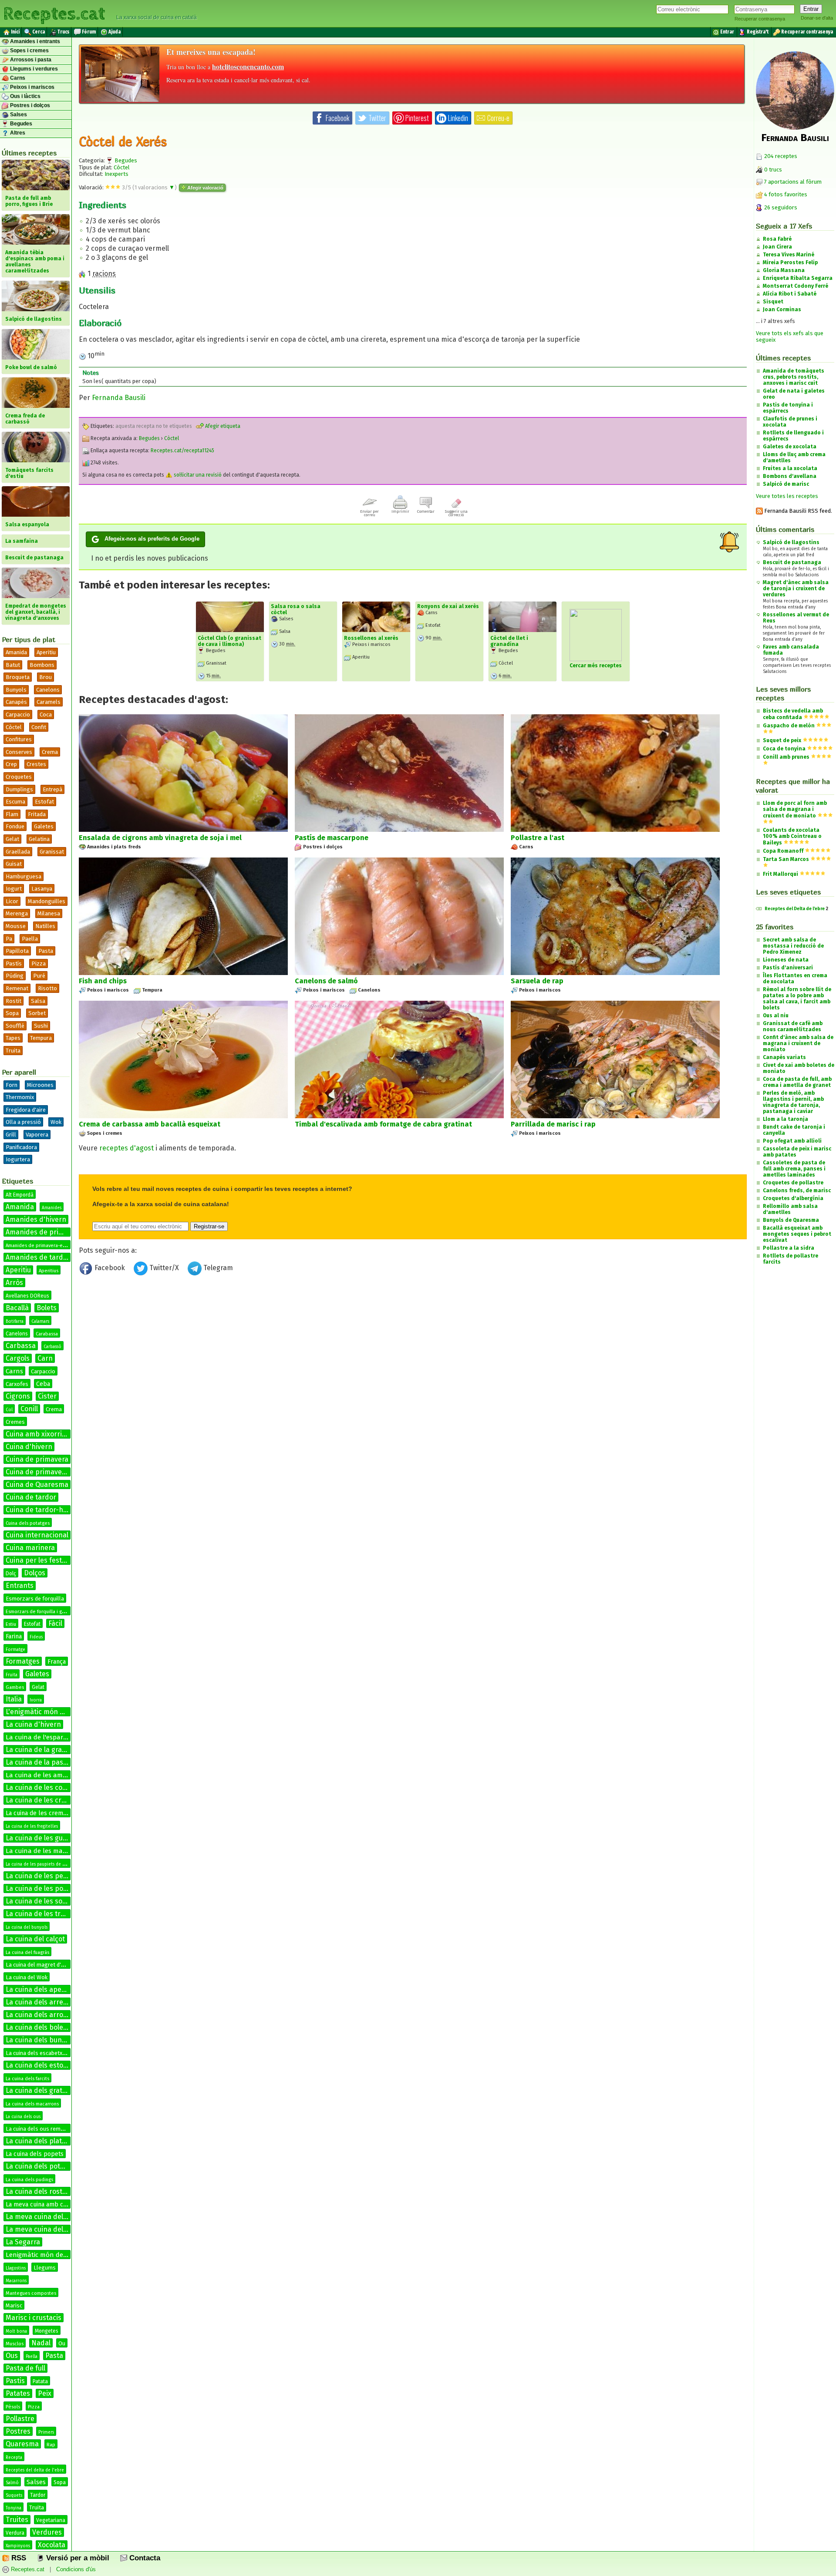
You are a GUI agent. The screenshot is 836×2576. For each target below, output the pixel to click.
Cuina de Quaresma (37, 1485)
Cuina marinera (30, 1548)
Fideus (36, 1637)
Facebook (110, 1268)
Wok (56, 1122)
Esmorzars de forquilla (35, 1599)
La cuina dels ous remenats (40, 2129)
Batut (13, 665)
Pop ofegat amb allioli (792, 1141)
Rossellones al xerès (371, 638)
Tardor (38, 2495)
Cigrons (18, 1396)
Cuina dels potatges (28, 1523)
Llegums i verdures (33, 69)
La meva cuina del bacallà (47, 2217)
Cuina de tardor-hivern (43, 1510)
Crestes (36, 764)
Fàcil (55, 1623)
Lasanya (42, 889)
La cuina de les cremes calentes (57, 1800)
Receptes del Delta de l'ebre (795, 909)
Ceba (43, 1384)
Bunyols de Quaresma (791, 1220)
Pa (9, 939)
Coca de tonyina (784, 749)
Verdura (15, 2533)
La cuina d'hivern (33, 1724)
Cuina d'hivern (29, 1447)
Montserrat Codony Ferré (796, 286)
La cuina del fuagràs (27, 1952)
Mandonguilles (47, 901)
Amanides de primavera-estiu (38, 1246)
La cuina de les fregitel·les (32, 1826)
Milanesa (49, 913)
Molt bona (16, 2331)
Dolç (11, 1574)
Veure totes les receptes (787, 496)
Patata (40, 2381)
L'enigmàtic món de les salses (53, 1712)
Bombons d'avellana (790, 476)
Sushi (41, 1026)
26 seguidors (780, 207)
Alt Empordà (20, 1195)
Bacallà (17, 1308)
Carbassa (21, 1346)
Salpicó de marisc (786, 484)
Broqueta (18, 677)
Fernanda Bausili (119, 398)
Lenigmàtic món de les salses (50, 2255)
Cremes (15, 1422)
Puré (39, 976)
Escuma (15, 802)
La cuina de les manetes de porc (55, 1851)
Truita (13, 1051)
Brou (46, 677)
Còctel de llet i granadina (509, 641)
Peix (45, 2393)
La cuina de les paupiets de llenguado (44, 1864)
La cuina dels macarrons (32, 2104)
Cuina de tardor (31, 1497)
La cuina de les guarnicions (49, 1838)
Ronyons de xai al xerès (448, 606)
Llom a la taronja (785, 1119)
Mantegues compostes (31, 2293)
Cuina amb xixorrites (39, 1434)
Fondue (15, 826)
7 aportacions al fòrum (793, 182)
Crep (11, 764)
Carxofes (17, 1384)
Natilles (45, 926)
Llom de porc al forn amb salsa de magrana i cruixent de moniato (795, 809)
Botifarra (15, 1322)
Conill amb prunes (786, 757)
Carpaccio (18, 715)
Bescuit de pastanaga (792, 562)
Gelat (12, 839)
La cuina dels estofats (41, 2065)
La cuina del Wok (27, 1977)
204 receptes (780, 156)
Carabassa (47, 1334)
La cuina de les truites (41, 1914)
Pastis (15, 2381)
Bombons (42, 665)
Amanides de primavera (44, 1232)
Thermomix (20, 1097)
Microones (40, 1085)
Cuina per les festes (37, 1560)
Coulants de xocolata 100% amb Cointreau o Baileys (792, 836)
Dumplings (19, 789)
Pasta (46, 951)
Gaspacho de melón (789, 726)
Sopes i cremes (29, 50)
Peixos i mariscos (32, 87)
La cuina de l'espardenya (44, 1737)
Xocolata (52, 2545)
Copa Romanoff (783, 851)
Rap (51, 2445)
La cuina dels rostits (38, 2191)
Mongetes (47, 2331)
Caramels (49, 702)
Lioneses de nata (786, 960)
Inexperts (116, 174)
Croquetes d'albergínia (793, 1198)
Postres (18, 2431)
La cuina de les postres (43, 1888)
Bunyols (16, 690)
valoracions (155, 187)
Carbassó (52, 1347)
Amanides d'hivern (36, 1219)
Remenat (17, 988)
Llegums (45, 2268)
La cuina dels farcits (27, 2079)
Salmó (12, 2483)
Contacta (144, 2558)
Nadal (41, 2343)
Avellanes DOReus (27, 1296)
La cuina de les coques (42, 1787)
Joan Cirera (777, 247)
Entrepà (52, 789)
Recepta (14, 2458)
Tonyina (13, 2508)
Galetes (44, 826)
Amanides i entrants (34, 41)
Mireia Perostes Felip (790, 262)
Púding (15, 976)
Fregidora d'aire (26, 1110)
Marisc (14, 2305)
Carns (17, 78)
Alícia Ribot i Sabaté (790, 294)
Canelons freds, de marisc (797, 1190)
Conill (29, 1409)
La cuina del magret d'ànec (39, 1965)
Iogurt (14, 889)
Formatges (23, 1661)
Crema (50, 752)
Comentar (426, 511)
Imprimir (400, 511)
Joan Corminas (782, 309)
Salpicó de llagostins (791, 542)
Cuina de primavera (37, 1459)
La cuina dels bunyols (40, 2040)
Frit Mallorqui (780, 874)
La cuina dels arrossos (42, 2015)
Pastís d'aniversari (788, 968)
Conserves (19, 752)
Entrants (20, 1586)
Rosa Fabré (777, 239)
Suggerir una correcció (456, 513)
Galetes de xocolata (790, 447)
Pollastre (20, 2419)
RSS (18, 2558)
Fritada (37, 814)
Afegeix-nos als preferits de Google (152, 539)
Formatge (15, 1650)
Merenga (17, 913)
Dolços (35, 1573)
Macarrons (16, 2281)
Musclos (15, 2344)
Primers (46, 2432)
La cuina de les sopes (40, 1901)
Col (9, 1410)
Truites (17, 2520)
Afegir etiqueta (222, 426)
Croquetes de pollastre (793, 1183)
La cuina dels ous (23, 2117)
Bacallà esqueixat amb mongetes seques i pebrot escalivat (797, 1234)
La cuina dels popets (35, 2154)
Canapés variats (784, 1057)
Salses (18, 114)
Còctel (14, 727)
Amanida (16, 652)
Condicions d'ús (76, 2569)
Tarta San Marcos (786, 859)
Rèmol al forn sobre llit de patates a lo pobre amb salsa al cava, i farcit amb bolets (797, 999)
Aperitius (49, 1271)
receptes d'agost (126, 1148)
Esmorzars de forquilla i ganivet (40, 1612)
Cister (47, 1396)
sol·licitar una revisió (197, 475)
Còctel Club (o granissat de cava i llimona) (229, 641)
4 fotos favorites (785, 194)
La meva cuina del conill (44, 2229)
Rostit (13, 1001)
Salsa (38, 1001)
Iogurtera (18, 1159)
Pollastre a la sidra (789, 1248)
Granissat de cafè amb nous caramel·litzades (793, 1026)
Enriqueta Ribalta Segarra (798, 278)
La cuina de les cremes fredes (48, 1813)
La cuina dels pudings (29, 2180)
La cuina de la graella (39, 1750)
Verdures (47, 2532)
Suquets (14, 2495)
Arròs (14, 1283)
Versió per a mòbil (77, 2558)
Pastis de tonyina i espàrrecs (788, 408)
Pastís (14, 963)
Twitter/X (164, 1268)
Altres (17, 133)
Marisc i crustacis (34, 2318)
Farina (14, 1636)
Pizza (39, 963)
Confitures (19, 739)
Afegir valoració (205, 188)
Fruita (12, 1675)
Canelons (48, 690)
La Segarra (23, 2242)
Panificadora (21, 1147)
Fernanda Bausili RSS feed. (797, 511)
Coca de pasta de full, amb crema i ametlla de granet (797, 1082)
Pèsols (13, 2407)
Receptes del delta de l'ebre (35, 2470)
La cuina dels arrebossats (47, 2002)
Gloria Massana (784, 270)
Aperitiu (46, 652)
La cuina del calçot (35, 1939)
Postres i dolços (29, 105)
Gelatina (39, 839)
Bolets (47, 1308)
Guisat (14, 864)
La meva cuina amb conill (41, 2204)
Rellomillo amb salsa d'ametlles (790, 1209)
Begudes (20, 124)
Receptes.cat (54, 13)
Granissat (52, 852)
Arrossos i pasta (30, 60)
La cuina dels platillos (40, 2141)
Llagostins (16, 2268)
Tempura (41, 1038)
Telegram (217, 1268)
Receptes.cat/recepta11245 (182, 451)
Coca (46, 715)
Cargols (18, 1358)
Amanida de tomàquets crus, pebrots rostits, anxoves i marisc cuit (794, 377)
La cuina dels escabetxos (37, 2053)
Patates (18, 2393)
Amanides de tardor (38, 1257)
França (57, 1662)
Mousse (16, 926)
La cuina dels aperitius (42, 1989)
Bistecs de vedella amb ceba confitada (793, 714)
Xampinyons (18, 2546)
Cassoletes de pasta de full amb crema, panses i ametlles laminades (794, 1169)
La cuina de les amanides (44, 1775)
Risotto (47, 988)
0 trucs (772, 170)
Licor (12, 901)
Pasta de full (25, 2368)
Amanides (52, 1208)
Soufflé (15, 1026)
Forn (12, 1085)
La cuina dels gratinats (42, 2090)
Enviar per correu (369, 513)
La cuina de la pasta (38, 1762)
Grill (11, 1135)
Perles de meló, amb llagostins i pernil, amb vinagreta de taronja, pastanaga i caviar (793, 1102)
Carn (45, 1358)
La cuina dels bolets (37, 2027)
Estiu (11, 1624)
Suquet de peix (782, 740)
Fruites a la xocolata (790, 468)
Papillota (17, 951)
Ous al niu (776, 1016)
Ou (62, 2343)
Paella (30, 939)
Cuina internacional (37, 1535)
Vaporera (37, 1135)
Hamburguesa (24, 876)
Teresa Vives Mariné (789, 255)
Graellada (18, 852)
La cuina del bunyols (27, 1927)
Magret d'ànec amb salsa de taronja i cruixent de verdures (796, 589)
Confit (39, 727)
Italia (14, 1699)
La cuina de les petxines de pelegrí (62, 1876)
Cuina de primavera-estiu (46, 1472)
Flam (12, 814)
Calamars (40, 1322)
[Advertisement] (413, 1350)
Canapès (16, 702)
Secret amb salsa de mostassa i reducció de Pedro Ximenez (793, 946)
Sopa (12, 1013)
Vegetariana (51, 2520)
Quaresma (22, 2444)
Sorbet (37, 1013)
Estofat (44, 802)
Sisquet (773, 302)
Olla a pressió (23, 1122)
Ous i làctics (25, 96)
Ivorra (36, 1700)
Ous (12, 2356)
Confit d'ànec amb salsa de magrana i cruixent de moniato (798, 1043)
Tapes (13, 1038)
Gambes (15, 1687)
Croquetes (19, 777)
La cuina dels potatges (42, 2166)
